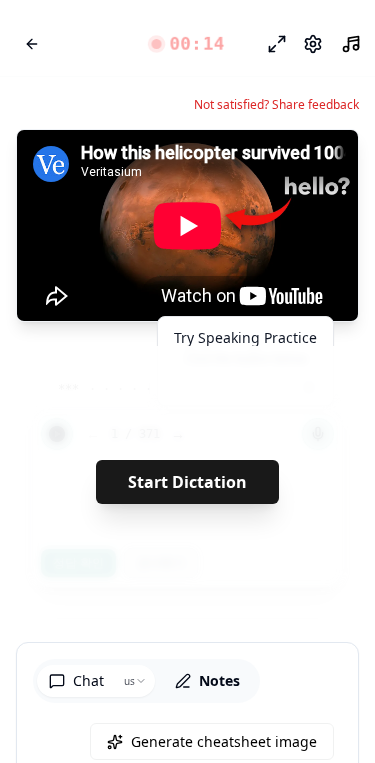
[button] (187, 44)
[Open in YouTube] (270, 162)
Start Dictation (187, 482)
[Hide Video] (326, 162)
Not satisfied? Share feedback (276, 105)
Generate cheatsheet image (224, 741)
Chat (88, 680)
